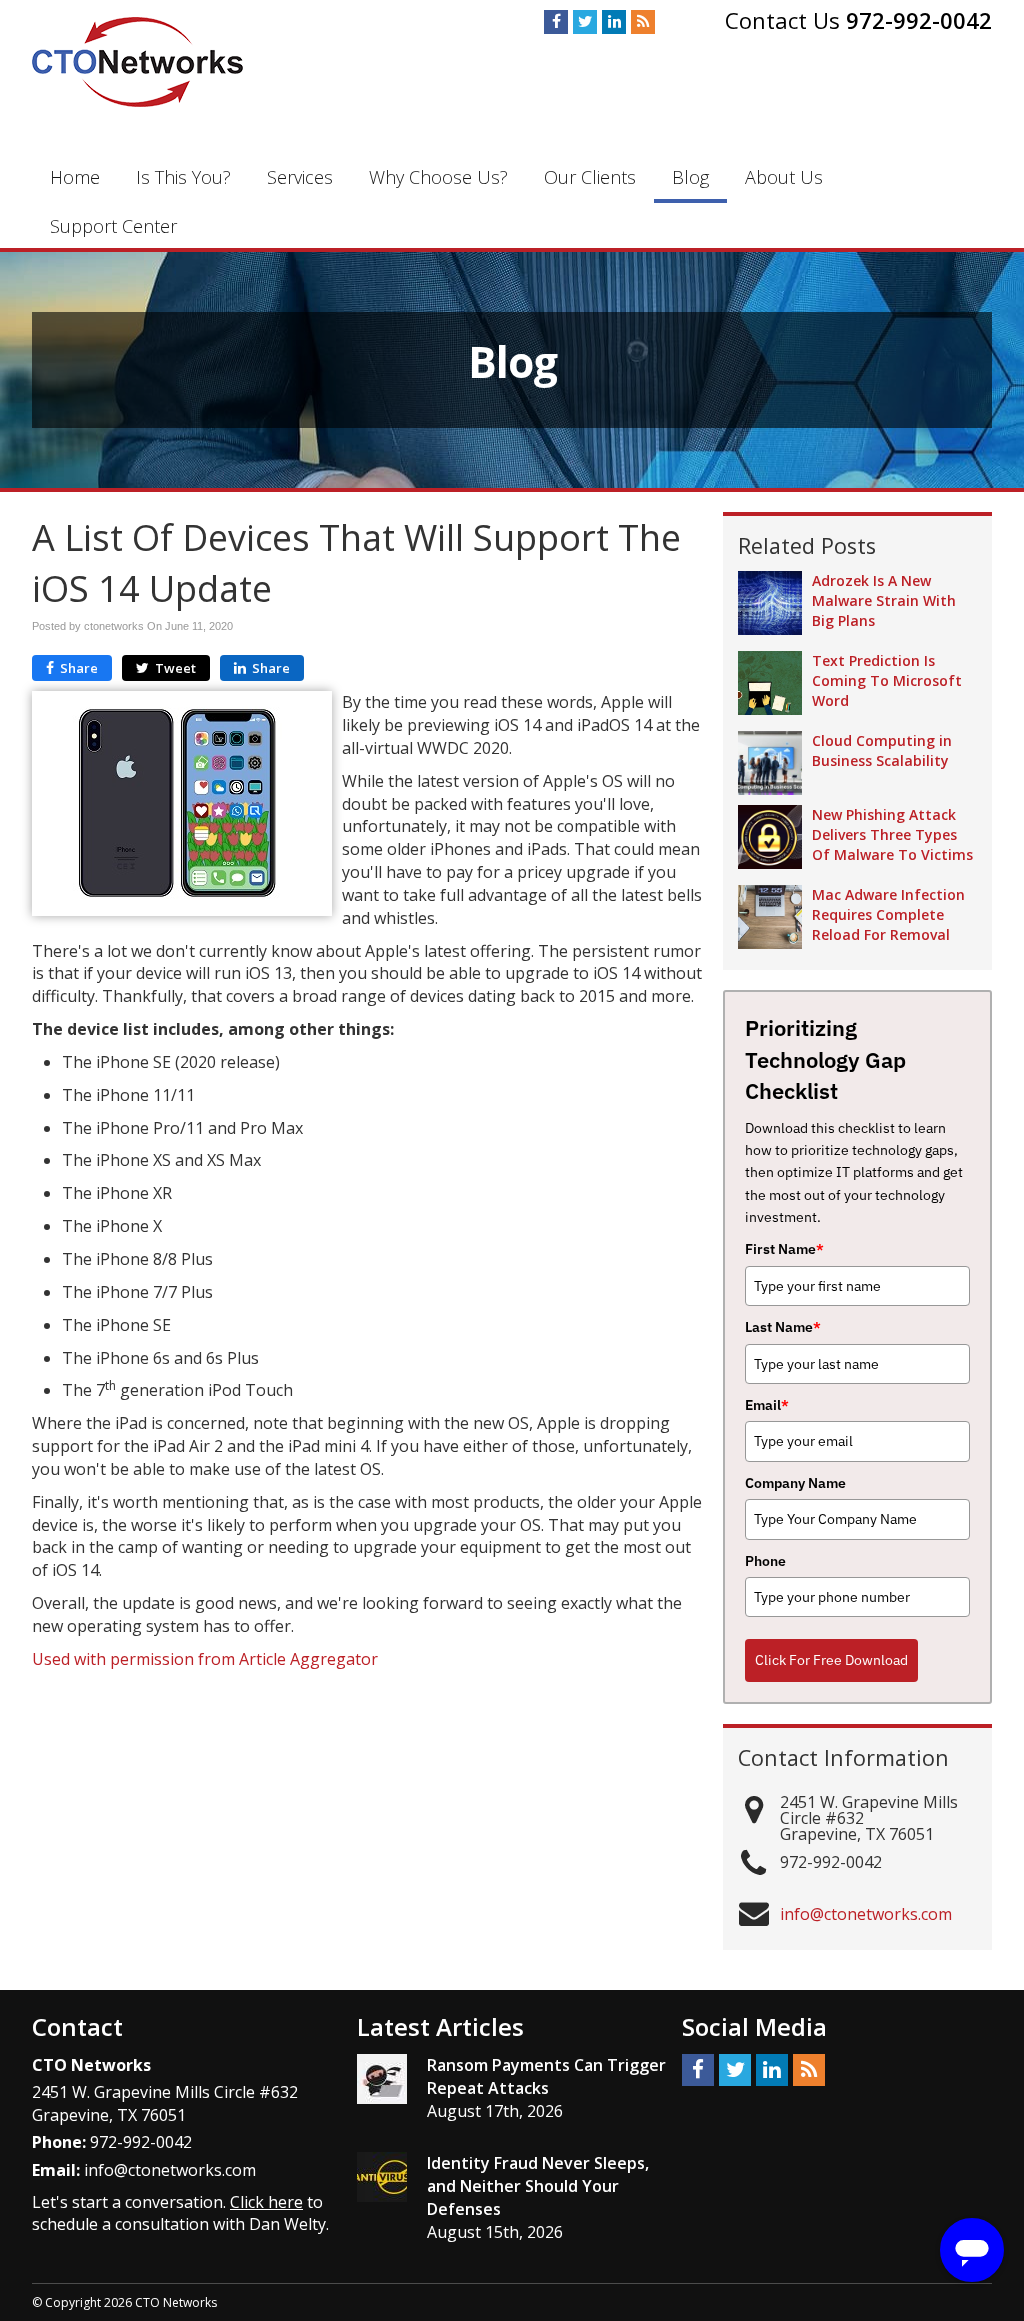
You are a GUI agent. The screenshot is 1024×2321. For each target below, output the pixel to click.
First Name (784, 1249)
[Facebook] (556, 22)
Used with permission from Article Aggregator (205, 1659)
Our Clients (590, 177)
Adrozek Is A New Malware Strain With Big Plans (884, 600)
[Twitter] (585, 22)
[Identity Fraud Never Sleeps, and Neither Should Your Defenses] (382, 2177)
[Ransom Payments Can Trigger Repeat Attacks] (382, 2079)
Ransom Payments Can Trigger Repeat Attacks (546, 2076)
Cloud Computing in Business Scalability (882, 750)
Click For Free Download (831, 1660)
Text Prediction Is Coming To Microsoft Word (887, 680)
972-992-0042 (919, 20)
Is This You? (183, 177)
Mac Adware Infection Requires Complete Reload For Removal (888, 914)
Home (75, 177)
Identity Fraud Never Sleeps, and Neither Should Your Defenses (538, 2186)
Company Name (795, 1483)
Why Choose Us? (438, 177)
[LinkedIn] (614, 22)
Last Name (783, 1327)
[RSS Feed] (643, 22)
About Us (784, 177)
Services (300, 177)
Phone (765, 1561)
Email (767, 1405)
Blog (690, 177)
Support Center (113, 226)
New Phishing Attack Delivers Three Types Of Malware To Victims (892, 834)
